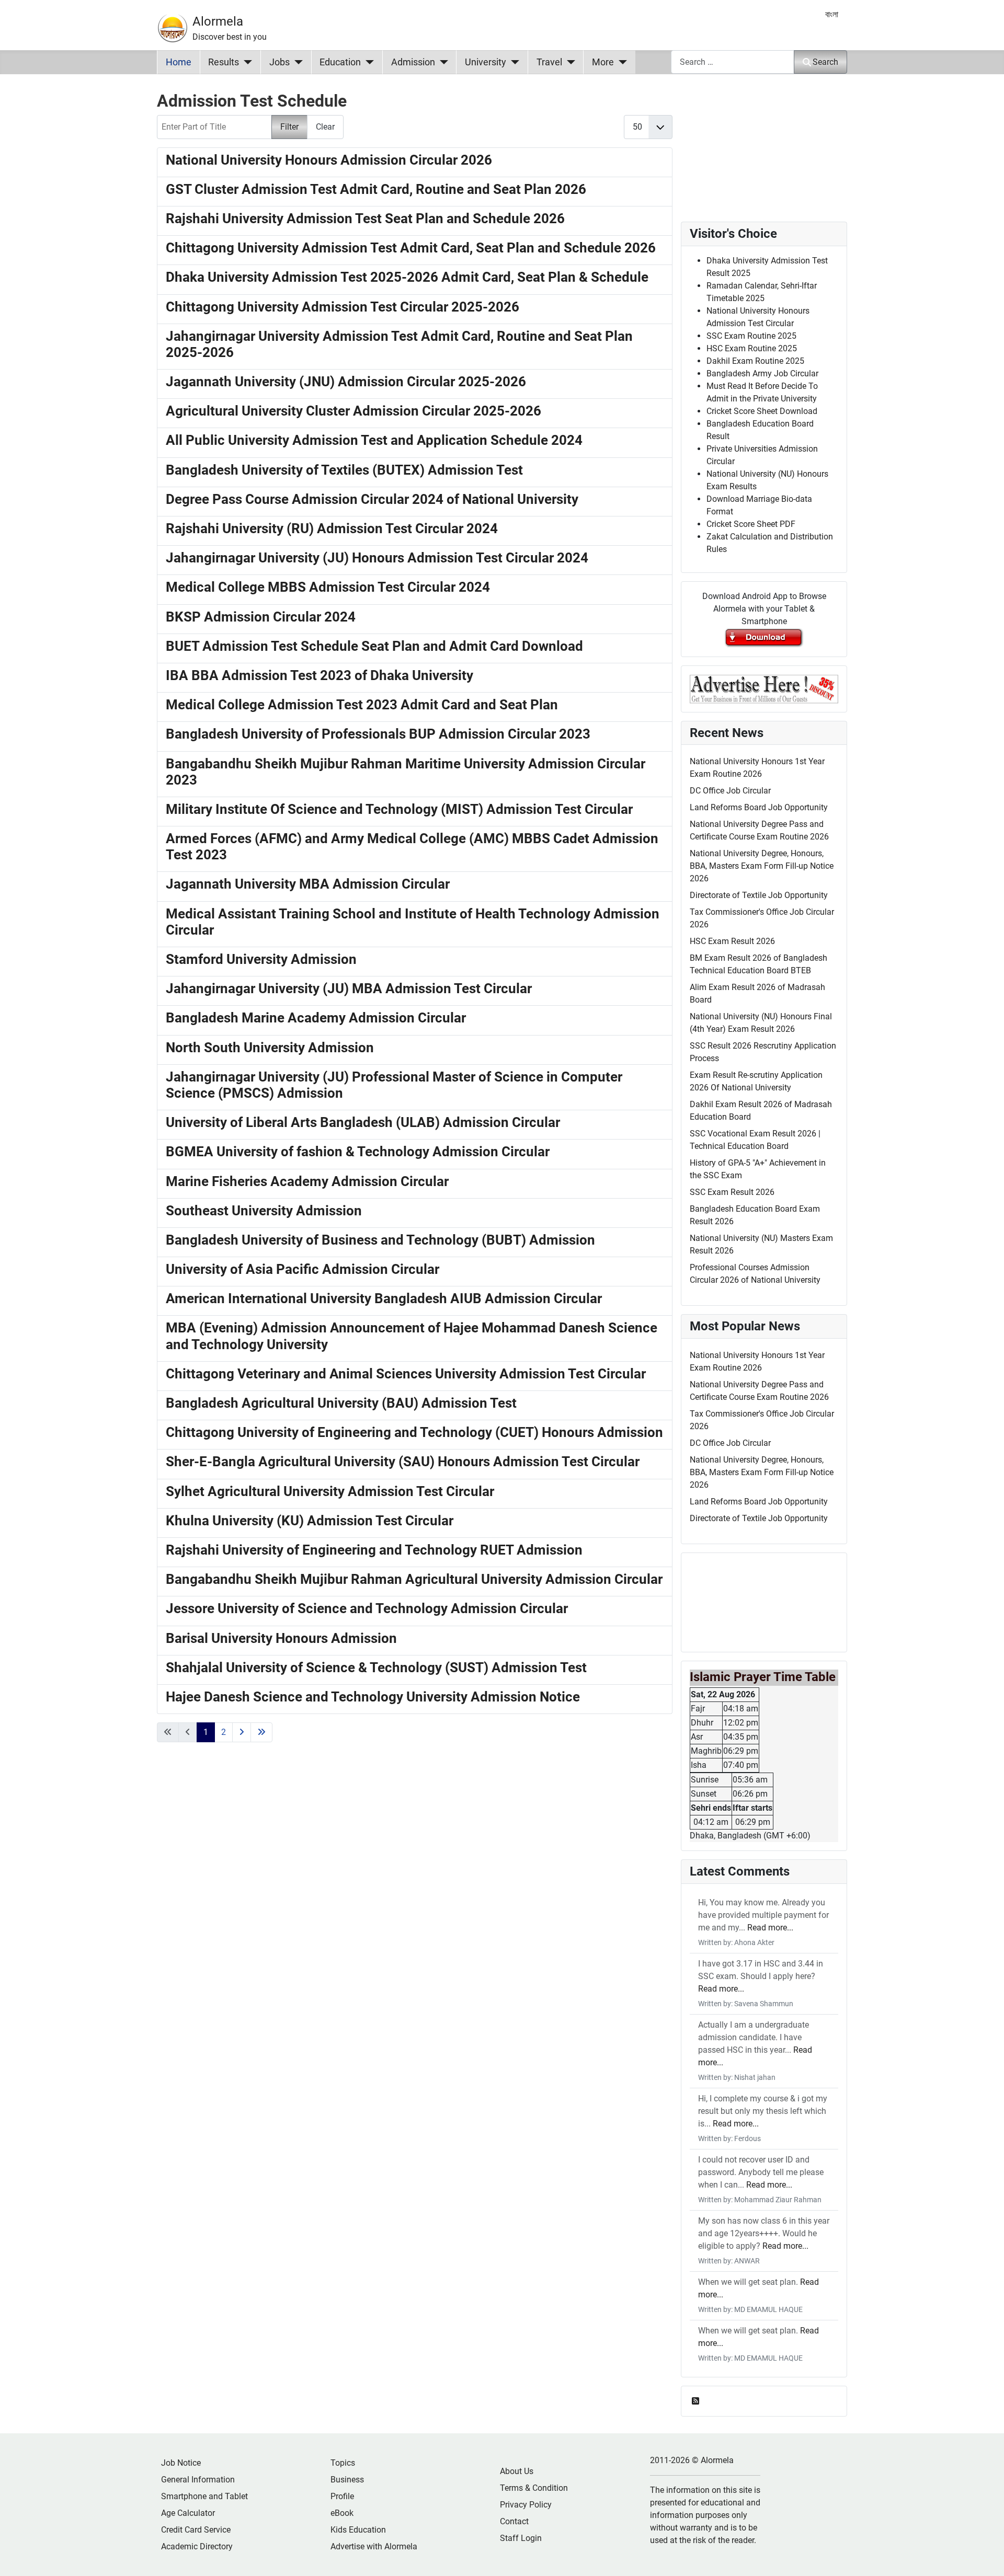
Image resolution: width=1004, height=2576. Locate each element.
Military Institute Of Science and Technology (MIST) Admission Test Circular (399, 809)
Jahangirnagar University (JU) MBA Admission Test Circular (349, 988)
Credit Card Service (196, 2530)
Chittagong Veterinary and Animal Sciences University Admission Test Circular (406, 1374)
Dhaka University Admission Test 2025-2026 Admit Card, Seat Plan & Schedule (407, 277)
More (603, 62)
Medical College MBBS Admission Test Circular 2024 (328, 587)
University (486, 62)
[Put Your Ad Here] (764, 688)
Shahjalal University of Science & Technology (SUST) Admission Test (376, 1667)
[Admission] (442, 62)
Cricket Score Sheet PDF (751, 524)
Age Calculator (188, 2513)
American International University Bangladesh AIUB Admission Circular (384, 1298)
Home (179, 62)
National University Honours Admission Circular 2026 (329, 160)
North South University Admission (270, 1048)
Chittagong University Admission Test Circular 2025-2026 (343, 307)
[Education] (367, 62)
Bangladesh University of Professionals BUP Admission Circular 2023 (378, 734)
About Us (517, 2471)
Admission (413, 62)
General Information (198, 2480)
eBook (342, 2513)
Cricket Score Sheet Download (762, 411)
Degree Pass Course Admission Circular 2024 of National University (372, 499)
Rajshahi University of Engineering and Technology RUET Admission (374, 1550)
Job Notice (181, 2463)
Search (825, 62)
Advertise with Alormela (374, 2546)
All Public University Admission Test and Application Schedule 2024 (374, 440)
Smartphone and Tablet (204, 2496)
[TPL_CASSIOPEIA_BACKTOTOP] (986, 2557)
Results (224, 62)
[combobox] (733, 62)
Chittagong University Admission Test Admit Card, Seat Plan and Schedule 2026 (411, 248)
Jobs (279, 62)
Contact (514, 2521)
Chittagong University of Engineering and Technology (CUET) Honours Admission (414, 1432)
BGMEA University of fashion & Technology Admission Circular (358, 1152)
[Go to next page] (242, 1732)
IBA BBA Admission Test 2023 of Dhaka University (320, 675)
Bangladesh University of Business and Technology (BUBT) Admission (380, 1240)
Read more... (770, 1928)
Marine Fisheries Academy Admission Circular (307, 1181)
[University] (513, 62)
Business (347, 2480)
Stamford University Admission (261, 959)
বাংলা (832, 14)
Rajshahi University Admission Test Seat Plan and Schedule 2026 (365, 218)
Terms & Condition (534, 2488)
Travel (549, 62)
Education (340, 62)
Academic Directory (197, 2546)
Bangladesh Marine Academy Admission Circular (316, 1018)
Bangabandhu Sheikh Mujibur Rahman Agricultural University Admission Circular (414, 1579)
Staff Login (521, 2538)
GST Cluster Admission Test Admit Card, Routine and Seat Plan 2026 (376, 189)
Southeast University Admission (264, 1211)
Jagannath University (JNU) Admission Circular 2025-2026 (346, 382)
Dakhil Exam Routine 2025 (755, 361)
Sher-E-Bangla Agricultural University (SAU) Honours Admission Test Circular (403, 1462)
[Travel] (569, 62)
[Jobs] (296, 62)
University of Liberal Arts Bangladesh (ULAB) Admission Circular (363, 1122)
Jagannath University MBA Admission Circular (308, 884)
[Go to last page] (261, 1732)
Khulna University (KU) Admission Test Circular (310, 1521)
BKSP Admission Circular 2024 (261, 617)
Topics (343, 2463)
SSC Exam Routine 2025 (751, 336)
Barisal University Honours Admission (281, 1638)
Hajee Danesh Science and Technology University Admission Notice (373, 1697)
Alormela (218, 21)
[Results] (246, 62)
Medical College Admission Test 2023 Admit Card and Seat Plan (362, 705)
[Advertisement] (415, 1900)
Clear (325, 127)
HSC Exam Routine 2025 (752, 348)
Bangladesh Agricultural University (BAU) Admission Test (341, 1403)
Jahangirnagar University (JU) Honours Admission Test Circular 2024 (377, 558)
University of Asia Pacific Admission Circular (303, 1269)
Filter (289, 127)
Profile (342, 2496)
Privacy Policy (526, 2505)
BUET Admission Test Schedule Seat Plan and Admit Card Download (374, 646)
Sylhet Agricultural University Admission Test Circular (330, 1491)
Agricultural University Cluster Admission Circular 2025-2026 (353, 411)
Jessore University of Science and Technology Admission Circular (367, 1608)
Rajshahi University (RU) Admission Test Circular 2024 (332, 528)
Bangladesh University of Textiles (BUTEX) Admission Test (344, 470)
